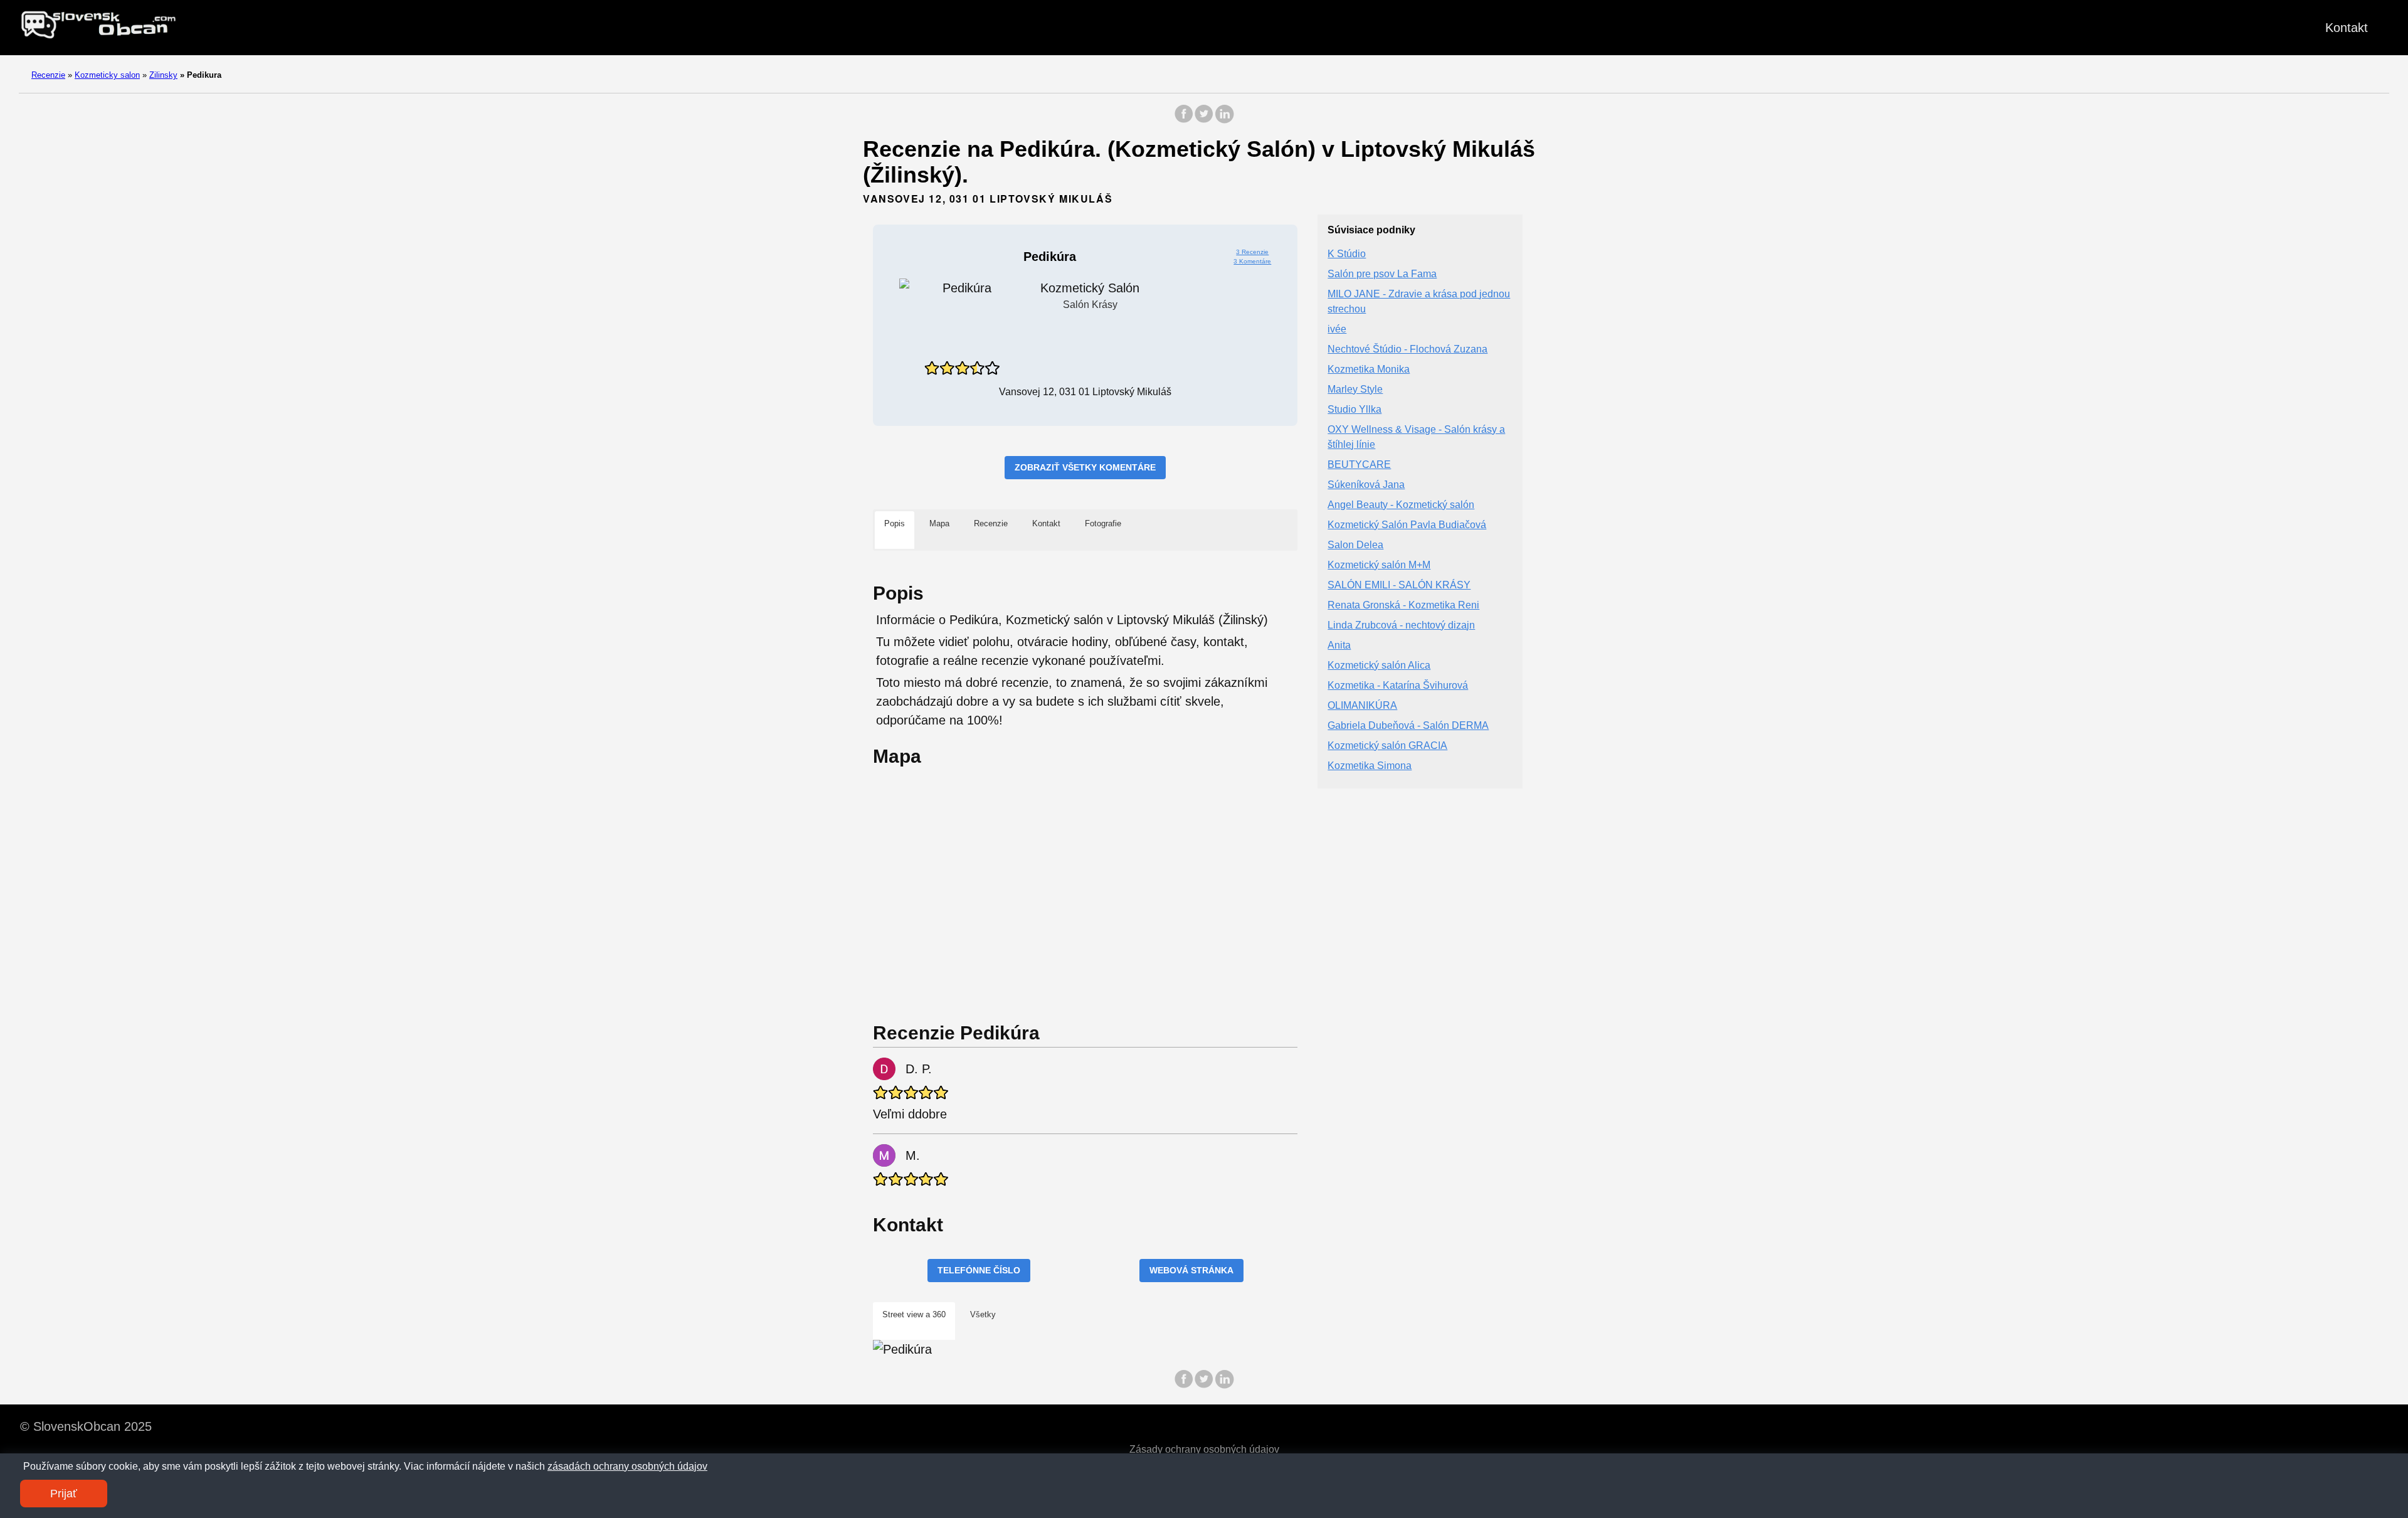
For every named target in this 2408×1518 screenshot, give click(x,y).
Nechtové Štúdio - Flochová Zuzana (1407, 349)
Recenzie (48, 75)
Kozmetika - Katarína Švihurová (1398, 685)
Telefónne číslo (979, 1270)
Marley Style (1355, 389)
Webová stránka (1191, 1270)
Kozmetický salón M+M (1379, 565)
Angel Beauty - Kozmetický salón (1401, 505)
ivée (1337, 329)
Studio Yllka (1354, 409)
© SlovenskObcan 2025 (86, 1426)
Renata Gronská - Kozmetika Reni (1403, 605)
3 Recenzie (1252, 252)
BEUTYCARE (1359, 464)
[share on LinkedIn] (1224, 120)
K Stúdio (1347, 254)
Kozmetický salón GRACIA (1387, 746)
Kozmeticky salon (107, 75)
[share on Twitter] (1204, 120)
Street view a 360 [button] (914, 1314)
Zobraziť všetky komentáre (1085, 467)
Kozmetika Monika (1369, 369)
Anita (1339, 645)
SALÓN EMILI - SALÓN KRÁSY (1399, 585)
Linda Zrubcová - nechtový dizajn (1401, 625)
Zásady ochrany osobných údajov (1204, 1449)
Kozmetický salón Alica (1379, 665)
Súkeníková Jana (1366, 485)
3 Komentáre (1252, 261)
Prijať (64, 1494)
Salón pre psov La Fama (1382, 274)
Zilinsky (163, 75)
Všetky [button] (983, 1314)
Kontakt (2347, 28)
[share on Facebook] (1184, 120)
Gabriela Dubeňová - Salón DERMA (1408, 725)
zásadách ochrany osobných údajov (627, 1466)
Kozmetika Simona (1370, 766)
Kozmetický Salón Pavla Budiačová (1407, 525)
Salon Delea (1355, 545)
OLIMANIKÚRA (1362, 705)
